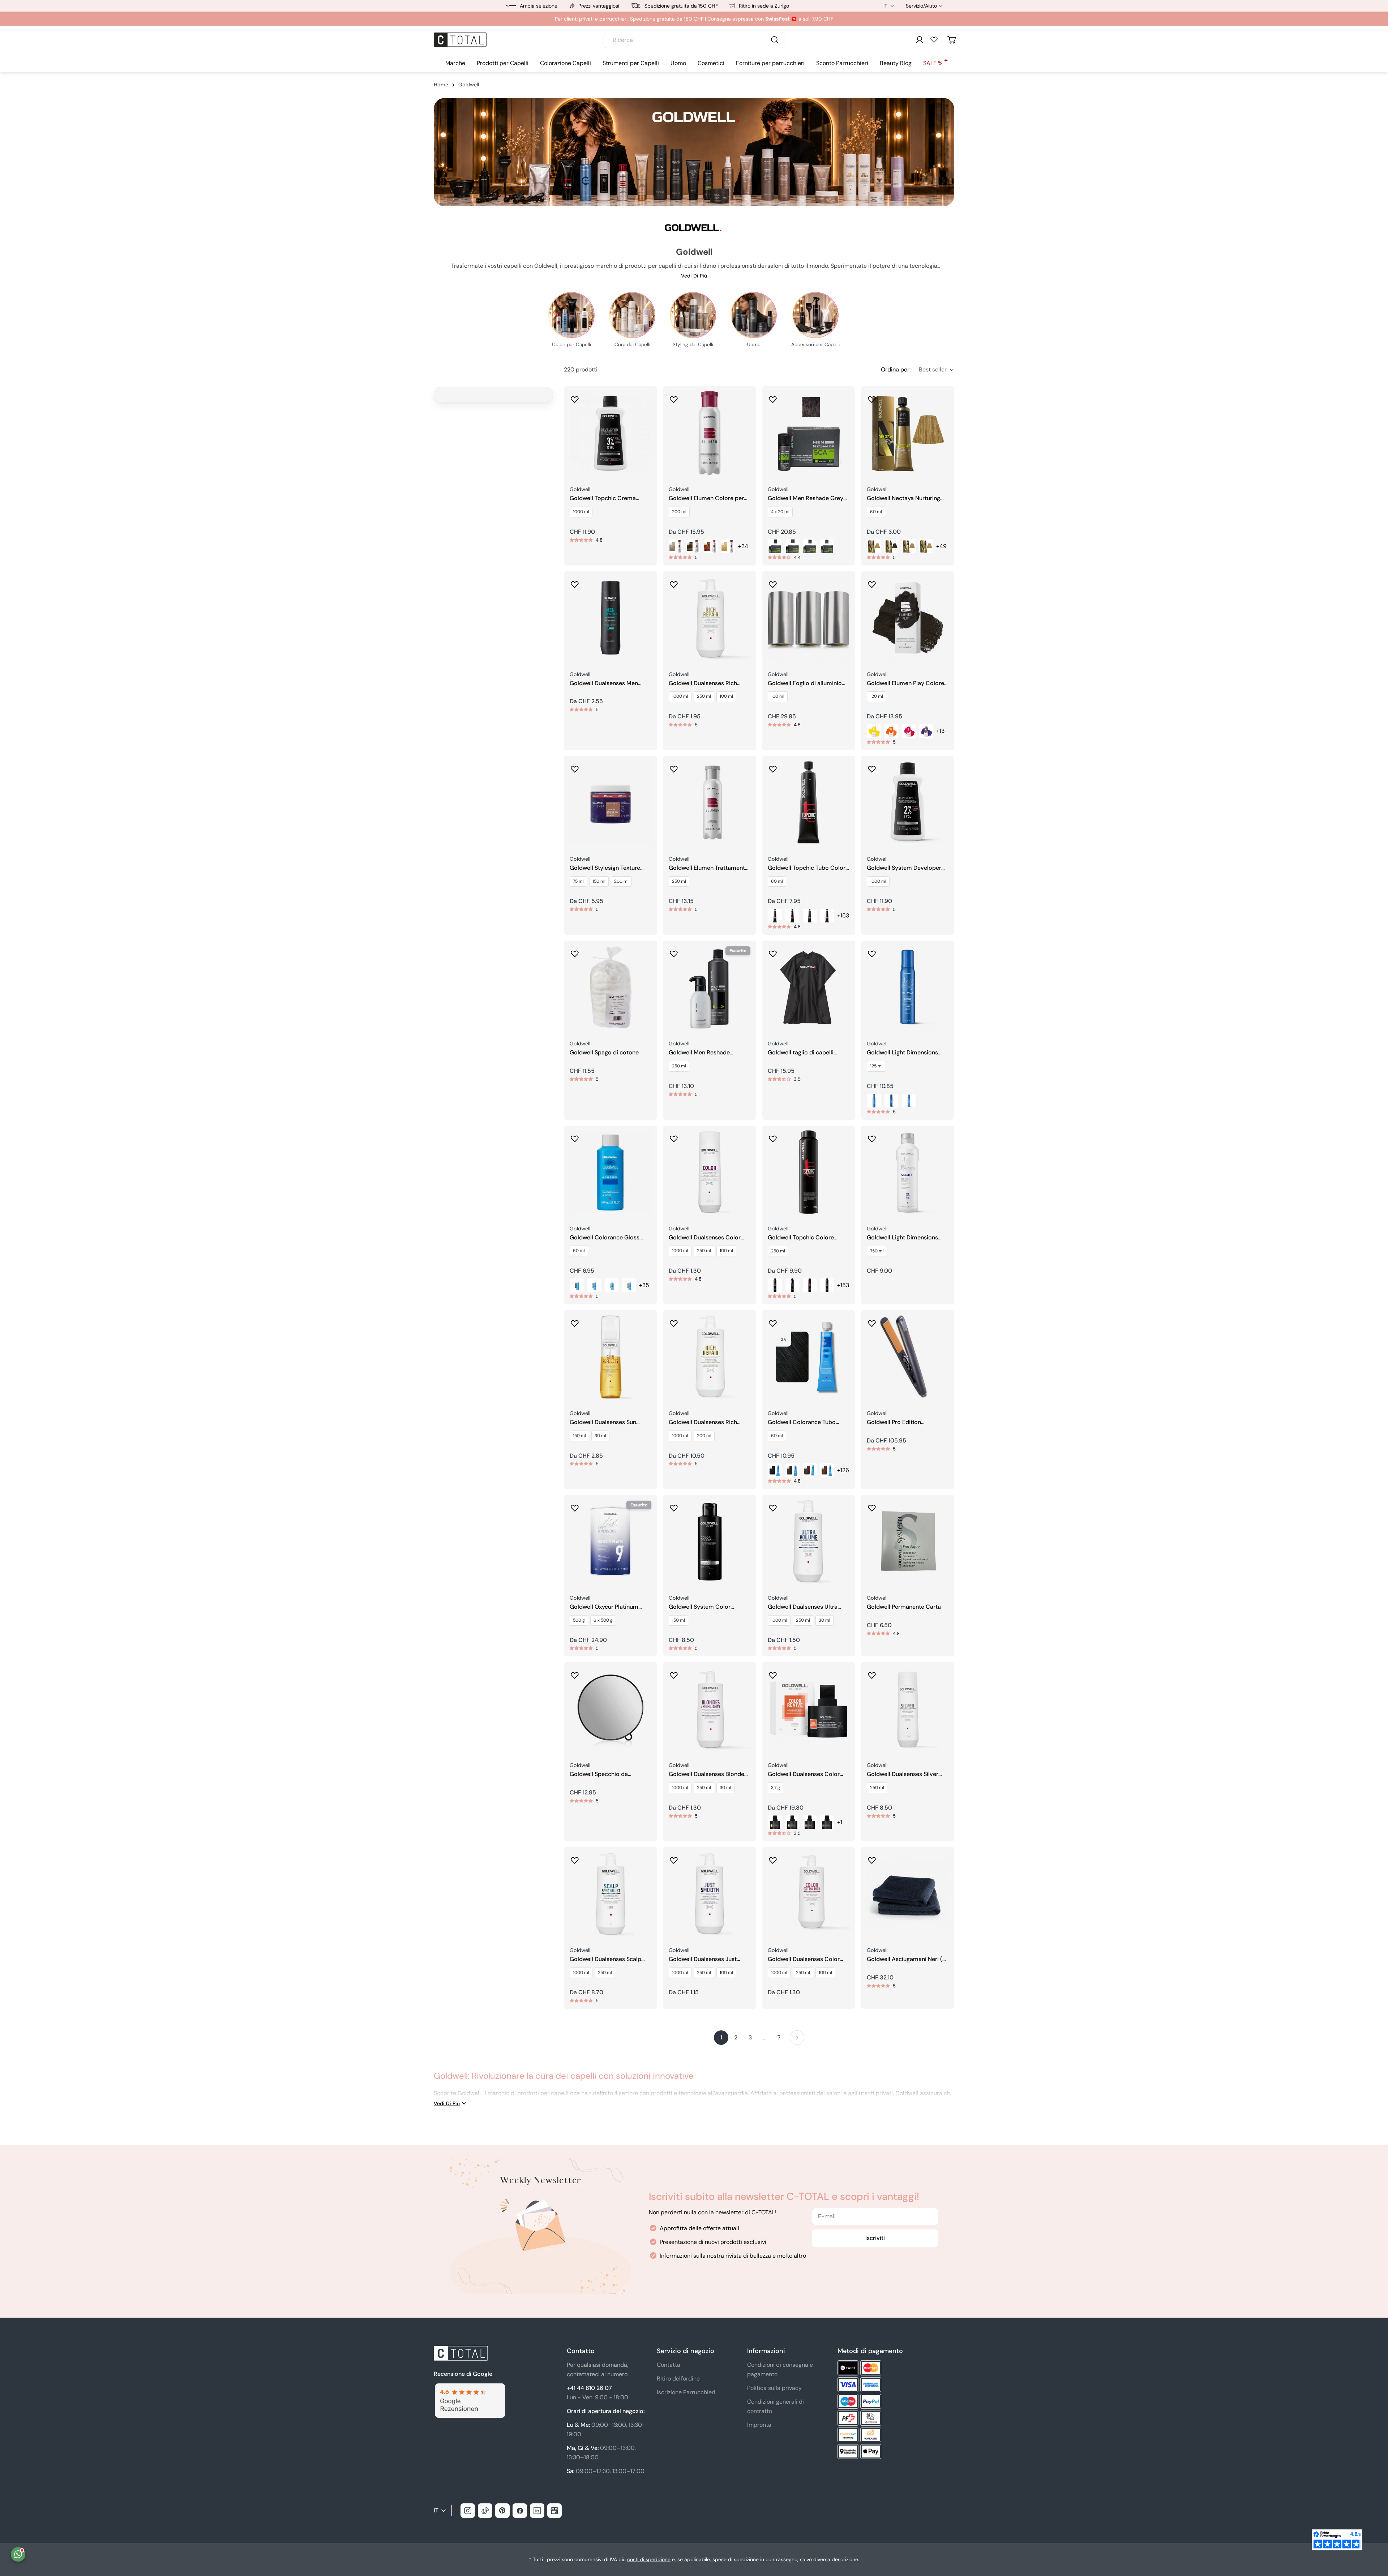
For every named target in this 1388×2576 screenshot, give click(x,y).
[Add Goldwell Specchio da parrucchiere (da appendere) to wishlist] (575, 1673)
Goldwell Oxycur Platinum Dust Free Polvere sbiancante (609, 1607)
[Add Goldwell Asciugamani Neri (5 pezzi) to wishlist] (872, 1858)
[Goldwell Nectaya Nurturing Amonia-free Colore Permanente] (908, 433)
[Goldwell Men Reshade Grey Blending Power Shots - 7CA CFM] (827, 546)
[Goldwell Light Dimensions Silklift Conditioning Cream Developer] (908, 1172)
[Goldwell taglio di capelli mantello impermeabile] (809, 987)
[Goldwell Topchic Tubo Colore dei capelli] (809, 803)
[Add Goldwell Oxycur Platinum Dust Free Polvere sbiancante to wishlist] (575, 1506)
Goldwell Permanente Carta (904, 1607)
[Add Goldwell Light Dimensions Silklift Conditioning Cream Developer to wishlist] (872, 1136)
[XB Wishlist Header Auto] (934, 39)
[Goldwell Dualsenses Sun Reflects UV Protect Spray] (611, 1357)
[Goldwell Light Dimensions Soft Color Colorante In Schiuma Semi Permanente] (908, 987)
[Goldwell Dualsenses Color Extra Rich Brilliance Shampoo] (809, 1894)
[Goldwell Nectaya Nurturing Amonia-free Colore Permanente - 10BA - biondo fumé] (926, 546)
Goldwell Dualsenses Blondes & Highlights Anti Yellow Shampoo (708, 1774)
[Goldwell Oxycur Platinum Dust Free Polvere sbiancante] (611, 1541)
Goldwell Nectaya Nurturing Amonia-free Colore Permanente (903, 498)
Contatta (669, 2365)
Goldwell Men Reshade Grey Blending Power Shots (806, 498)
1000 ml (581, 512)
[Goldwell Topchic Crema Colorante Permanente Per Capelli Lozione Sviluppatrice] (611, 433)
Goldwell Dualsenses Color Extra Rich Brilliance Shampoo (808, 1959)
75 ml (578, 881)
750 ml (877, 1251)
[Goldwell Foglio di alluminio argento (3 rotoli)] (809, 618)
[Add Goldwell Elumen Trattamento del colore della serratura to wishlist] (674, 767)
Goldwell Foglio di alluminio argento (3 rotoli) (805, 683)
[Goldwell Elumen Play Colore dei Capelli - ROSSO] (909, 731)
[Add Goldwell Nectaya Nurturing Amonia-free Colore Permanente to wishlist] (872, 397)
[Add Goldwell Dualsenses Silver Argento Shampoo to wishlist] (872, 1673)
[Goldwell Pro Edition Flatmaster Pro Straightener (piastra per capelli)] (908, 1357)
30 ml (600, 1436)
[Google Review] (470, 2388)
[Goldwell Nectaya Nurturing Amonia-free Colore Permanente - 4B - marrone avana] (874, 546)
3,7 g (776, 1788)
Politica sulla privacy (774, 2388)
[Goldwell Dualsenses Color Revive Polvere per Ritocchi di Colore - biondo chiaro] (775, 1822)
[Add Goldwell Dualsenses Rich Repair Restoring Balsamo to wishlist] (674, 1321)
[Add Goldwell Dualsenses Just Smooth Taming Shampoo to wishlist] (674, 1858)
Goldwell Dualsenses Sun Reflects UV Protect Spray (604, 1422)
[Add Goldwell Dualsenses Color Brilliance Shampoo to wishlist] (674, 1136)
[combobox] (694, 40)
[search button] (775, 40)
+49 (941, 546)
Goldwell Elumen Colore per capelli (706, 498)
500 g (579, 1620)
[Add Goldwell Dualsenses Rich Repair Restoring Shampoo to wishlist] (674, 582)
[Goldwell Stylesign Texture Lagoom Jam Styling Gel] (611, 803)
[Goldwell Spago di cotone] (611, 987)
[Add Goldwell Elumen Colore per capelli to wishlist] (674, 397)
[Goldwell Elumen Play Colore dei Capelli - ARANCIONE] (891, 731)
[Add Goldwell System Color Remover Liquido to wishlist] (674, 1506)
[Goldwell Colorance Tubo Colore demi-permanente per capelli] (809, 1357)
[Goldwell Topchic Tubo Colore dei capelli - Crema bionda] (810, 916)
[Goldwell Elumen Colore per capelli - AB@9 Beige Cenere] (676, 546)
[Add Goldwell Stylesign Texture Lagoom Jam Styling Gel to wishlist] (575, 767)
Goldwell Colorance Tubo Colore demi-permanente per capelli (808, 1422)
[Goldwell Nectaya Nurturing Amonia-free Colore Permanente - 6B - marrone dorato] (891, 546)
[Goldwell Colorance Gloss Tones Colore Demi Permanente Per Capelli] (611, 1172)
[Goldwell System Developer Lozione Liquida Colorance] (908, 803)
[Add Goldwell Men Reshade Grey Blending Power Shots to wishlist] (773, 397)
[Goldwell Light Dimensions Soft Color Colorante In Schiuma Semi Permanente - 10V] (874, 1101)
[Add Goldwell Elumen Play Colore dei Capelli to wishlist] (872, 582)
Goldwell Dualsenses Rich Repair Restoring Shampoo (705, 683)
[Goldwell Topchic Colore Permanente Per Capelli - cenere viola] (775, 1285)
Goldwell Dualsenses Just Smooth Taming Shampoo (704, 1959)
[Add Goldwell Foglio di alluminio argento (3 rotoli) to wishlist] (773, 582)
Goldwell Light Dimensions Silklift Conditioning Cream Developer (903, 1238)
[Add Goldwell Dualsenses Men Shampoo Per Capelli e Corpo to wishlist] (575, 582)
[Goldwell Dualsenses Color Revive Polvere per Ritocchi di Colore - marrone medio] (810, 1822)
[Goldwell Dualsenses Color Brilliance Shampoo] (710, 1172)
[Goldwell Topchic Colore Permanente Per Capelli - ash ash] (792, 1285)
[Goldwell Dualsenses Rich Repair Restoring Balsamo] (710, 1357)
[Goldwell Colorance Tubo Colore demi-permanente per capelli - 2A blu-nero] (775, 1470)
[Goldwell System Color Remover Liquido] (710, 1541)
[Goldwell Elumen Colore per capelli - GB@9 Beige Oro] (728, 546)
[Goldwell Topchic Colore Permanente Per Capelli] (809, 1172)
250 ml (704, 696)
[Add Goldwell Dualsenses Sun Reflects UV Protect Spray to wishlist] (575, 1321)
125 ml (876, 1066)
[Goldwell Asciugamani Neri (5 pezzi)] (908, 1894)
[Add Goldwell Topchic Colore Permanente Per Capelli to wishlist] (773, 1136)
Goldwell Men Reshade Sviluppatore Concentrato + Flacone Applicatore (706, 1053)
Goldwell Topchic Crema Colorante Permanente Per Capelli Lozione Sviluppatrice (609, 498)
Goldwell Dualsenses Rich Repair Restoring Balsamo (703, 1422)
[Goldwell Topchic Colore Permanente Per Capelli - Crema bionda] (810, 1285)
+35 (644, 1285)
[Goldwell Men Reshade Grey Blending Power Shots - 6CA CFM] (810, 546)
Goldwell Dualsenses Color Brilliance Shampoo (705, 1238)
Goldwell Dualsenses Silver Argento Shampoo (903, 1774)
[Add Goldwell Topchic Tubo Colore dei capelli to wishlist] (773, 767)
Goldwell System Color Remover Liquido (700, 1607)
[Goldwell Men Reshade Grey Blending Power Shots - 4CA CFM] (775, 546)
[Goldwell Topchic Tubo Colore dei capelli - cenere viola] (792, 916)
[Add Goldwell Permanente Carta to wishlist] (872, 1506)
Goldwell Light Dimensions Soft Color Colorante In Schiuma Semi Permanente (903, 1053)
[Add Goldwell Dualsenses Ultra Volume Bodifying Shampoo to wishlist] (773, 1506)
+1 (840, 1822)
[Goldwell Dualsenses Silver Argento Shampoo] (908, 1709)
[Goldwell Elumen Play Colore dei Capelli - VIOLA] (926, 731)
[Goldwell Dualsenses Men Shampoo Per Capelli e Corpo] (611, 618)
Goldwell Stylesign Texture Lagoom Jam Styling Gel (605, 868)
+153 (843, 915)
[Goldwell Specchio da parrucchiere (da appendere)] (611, 1709)
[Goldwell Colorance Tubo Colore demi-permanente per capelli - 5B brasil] (810, 1470)
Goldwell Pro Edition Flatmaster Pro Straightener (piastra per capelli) (904, 1422)
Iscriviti (875, 2238)
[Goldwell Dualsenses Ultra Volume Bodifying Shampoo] (809, 1541)
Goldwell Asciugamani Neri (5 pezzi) (906, 1959)
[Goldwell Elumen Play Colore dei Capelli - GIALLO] (874, 731)
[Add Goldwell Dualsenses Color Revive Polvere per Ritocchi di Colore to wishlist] (773, 1673)
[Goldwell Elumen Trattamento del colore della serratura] (710, 803)
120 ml (877, 696)
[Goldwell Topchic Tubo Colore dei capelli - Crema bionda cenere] (827, 916)
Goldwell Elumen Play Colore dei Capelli (905, 683)
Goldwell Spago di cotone (604, 1053)
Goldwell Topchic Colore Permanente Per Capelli (801, 1238)
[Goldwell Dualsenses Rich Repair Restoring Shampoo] (710, 618)
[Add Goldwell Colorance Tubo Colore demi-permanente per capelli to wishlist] (773, 1321)
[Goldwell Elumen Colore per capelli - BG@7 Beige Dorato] (693, 546)
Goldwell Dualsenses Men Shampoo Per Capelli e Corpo (610, 683)
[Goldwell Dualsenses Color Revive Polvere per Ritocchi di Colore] (809, 1709)
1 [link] (721, 2037)
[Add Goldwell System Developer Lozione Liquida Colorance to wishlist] (872, 767)
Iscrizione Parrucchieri (686, 2392)
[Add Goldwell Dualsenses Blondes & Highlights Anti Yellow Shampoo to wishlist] (674, 1673)
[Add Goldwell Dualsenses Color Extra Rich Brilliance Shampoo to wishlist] (773, 1858)
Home (441, 85)
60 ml (876, 512)
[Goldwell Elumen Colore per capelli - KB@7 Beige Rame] (711, 546)
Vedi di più (694, 276)
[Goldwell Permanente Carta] (908, 1541)
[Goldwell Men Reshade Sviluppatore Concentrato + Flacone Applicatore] (710, 987)
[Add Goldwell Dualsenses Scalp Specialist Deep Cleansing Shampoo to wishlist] (575, 1858)
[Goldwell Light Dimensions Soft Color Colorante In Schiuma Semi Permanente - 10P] (909, 1101)
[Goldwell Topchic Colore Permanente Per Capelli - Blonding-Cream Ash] (827, 1285)
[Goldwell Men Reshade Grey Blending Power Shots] (809, 433)
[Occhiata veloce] (647, 402)
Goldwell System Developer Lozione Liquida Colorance (904, 868)
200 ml (679, 512)
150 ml (599, 881)
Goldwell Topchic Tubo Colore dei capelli (808, 868)
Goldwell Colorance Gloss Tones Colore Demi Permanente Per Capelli (605, 1238)
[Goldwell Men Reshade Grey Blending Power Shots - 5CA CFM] (792, 546)
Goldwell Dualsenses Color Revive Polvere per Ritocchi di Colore (808, 1774)
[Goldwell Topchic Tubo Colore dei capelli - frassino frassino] (775, 916)
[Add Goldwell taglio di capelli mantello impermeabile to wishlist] (773, 951)
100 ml (726, 696)
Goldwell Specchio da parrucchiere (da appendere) (608, 1774)
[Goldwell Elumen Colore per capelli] (710, 433)
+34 (743, 546)
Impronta (759, 2425)
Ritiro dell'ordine (678, 2379)
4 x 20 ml (780, 512)
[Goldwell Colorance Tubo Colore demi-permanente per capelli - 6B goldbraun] (827, 1470)
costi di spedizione (649, 2559)
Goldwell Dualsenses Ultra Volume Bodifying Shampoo (805, 1607)
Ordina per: (896, 369)
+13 (940, 731)
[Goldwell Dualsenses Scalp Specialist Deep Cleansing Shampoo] (611, 1894)
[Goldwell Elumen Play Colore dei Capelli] (908, 618)
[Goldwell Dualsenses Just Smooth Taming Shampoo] (710, 1894)
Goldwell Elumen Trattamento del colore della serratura (709, 868)
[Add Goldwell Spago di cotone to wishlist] (575, 951)
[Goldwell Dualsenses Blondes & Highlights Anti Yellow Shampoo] (710, 1709)
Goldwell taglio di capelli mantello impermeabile (801, 1053)
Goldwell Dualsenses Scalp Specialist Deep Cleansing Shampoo (605, 1959)
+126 (843, 1470)
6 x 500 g (603, 1620)
